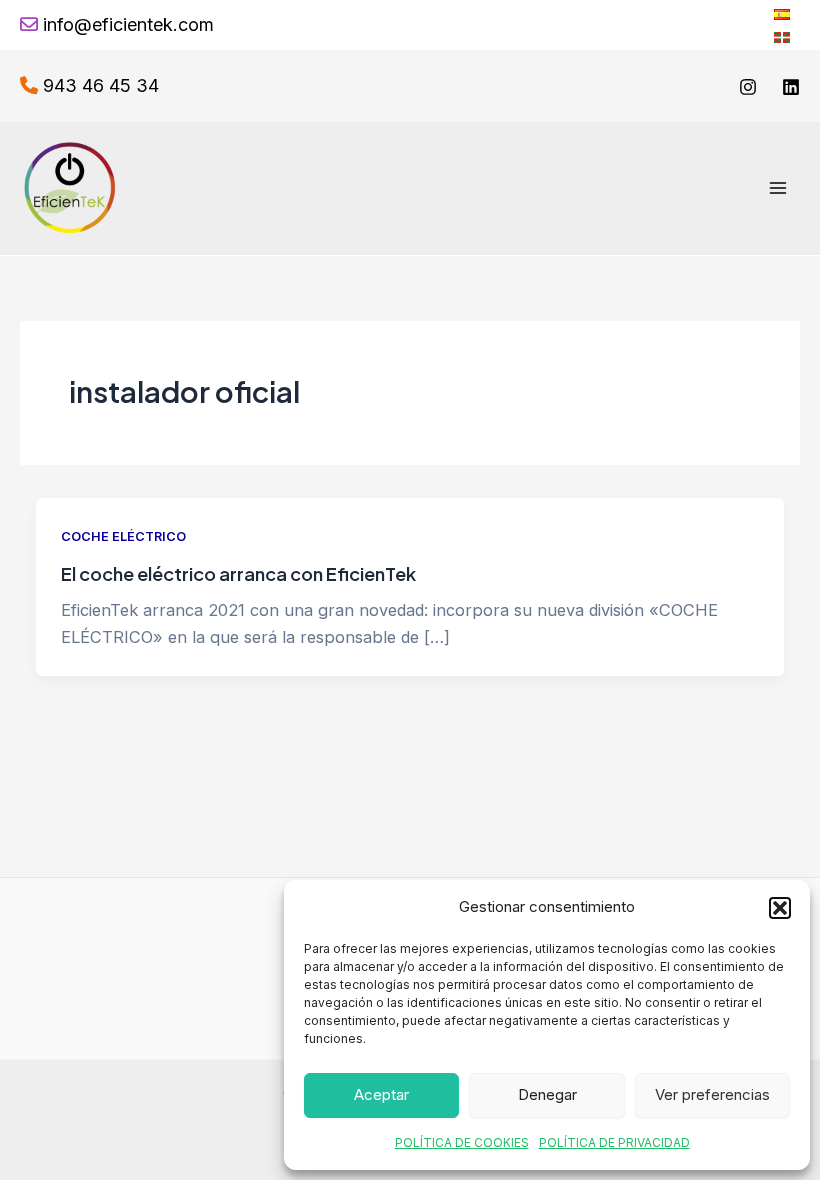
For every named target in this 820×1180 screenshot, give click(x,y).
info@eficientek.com (128, 24)
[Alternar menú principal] (777, 188)
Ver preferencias (712, 1094)
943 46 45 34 (101, 85)
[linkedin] (791, 87)
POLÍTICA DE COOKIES (462, 1142)
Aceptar (381, 1094)
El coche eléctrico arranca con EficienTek (238, 573)
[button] (780, 908)
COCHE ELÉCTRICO (123, 536)
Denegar (547, 1094)
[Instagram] (748, 87)
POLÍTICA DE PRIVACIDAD (614, 1142)
